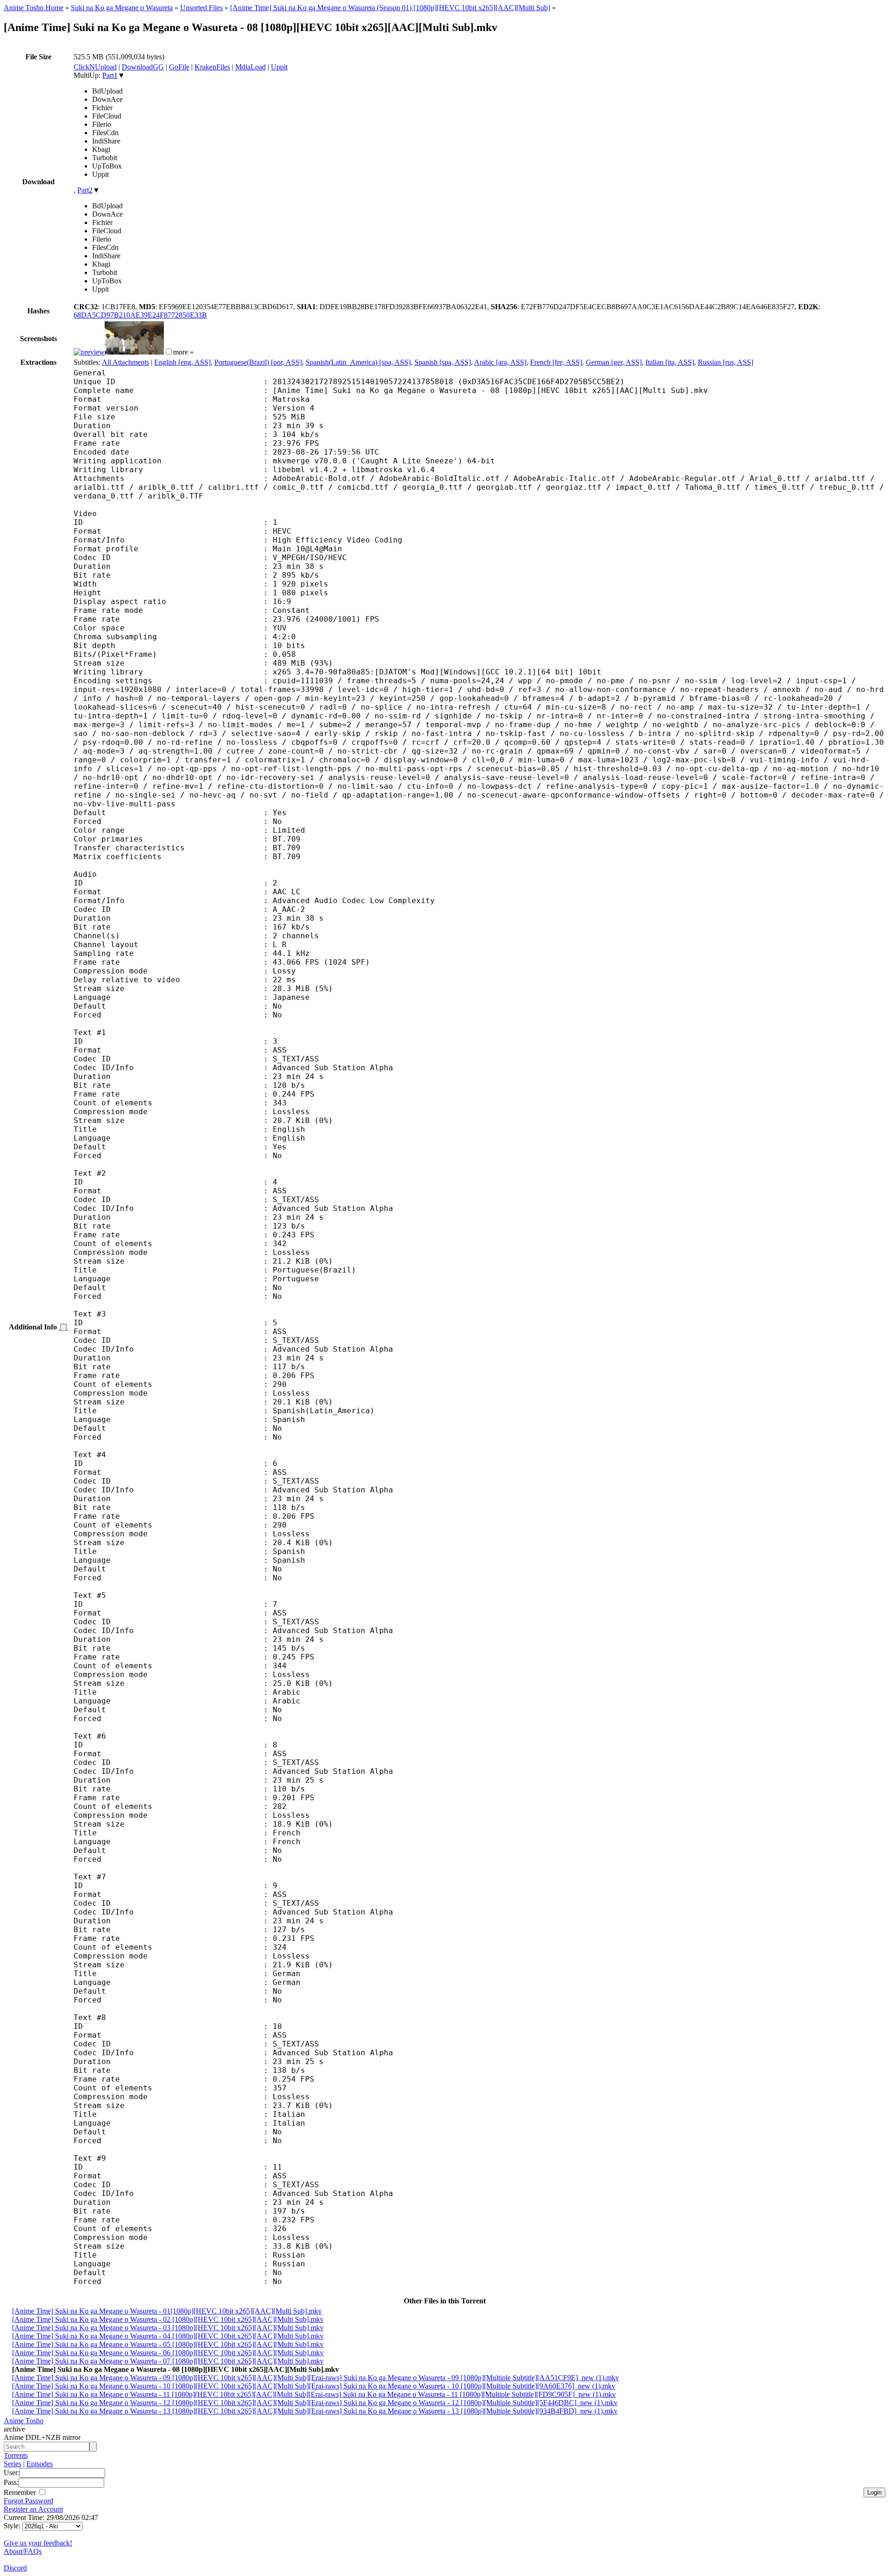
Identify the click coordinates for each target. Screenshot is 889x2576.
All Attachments (125, 362)
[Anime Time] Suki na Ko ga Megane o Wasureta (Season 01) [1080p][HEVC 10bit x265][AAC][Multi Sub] (390, 8)
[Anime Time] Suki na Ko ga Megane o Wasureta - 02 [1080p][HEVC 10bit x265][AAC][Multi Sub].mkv (168, 2319)
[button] (169, 352)
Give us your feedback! (38, 2543)
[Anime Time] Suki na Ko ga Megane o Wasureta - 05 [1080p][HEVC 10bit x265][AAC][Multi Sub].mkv (168, 2344)
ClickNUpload (95, 67)
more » (183, 352)
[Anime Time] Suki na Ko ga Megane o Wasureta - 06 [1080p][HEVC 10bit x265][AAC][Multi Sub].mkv (168, 2353)
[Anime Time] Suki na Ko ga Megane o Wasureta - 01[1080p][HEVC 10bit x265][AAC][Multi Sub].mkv (167, 2311)
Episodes (40, 2464)
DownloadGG (143, 67)
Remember (21, 2492)
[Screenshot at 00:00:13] (89, 352)
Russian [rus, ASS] (726, 362)
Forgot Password (28, 2501)
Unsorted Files (201, 8)
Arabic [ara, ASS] (500, 362)
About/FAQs (23, 2551)
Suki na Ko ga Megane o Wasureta (122, 8)
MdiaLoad (250, 67)
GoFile (179, 67)
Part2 (85, 190)
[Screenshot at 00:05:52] (134, 352)
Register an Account (33, 2509)
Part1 (110, 75)
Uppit (279, 67)
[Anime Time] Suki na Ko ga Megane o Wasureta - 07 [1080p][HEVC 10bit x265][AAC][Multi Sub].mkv (168, 2361)
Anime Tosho (24, 2421)
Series (13, 2464)
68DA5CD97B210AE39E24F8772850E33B (140, 315)
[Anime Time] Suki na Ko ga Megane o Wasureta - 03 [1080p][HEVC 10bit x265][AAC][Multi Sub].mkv (168, 2328)
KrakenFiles (212, 67)
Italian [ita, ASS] (670, 362)
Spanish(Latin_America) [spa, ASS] (358, 362)
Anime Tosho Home (34, 8)
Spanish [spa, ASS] (443, 362)
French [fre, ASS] (556, 362)
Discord (15, 2568)
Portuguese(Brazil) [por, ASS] (258, 362)
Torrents (16, 2455)
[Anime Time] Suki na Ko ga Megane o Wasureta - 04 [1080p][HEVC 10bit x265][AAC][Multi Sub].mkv (168, 2336)
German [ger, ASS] (614, 362)
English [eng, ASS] (182, 362)
